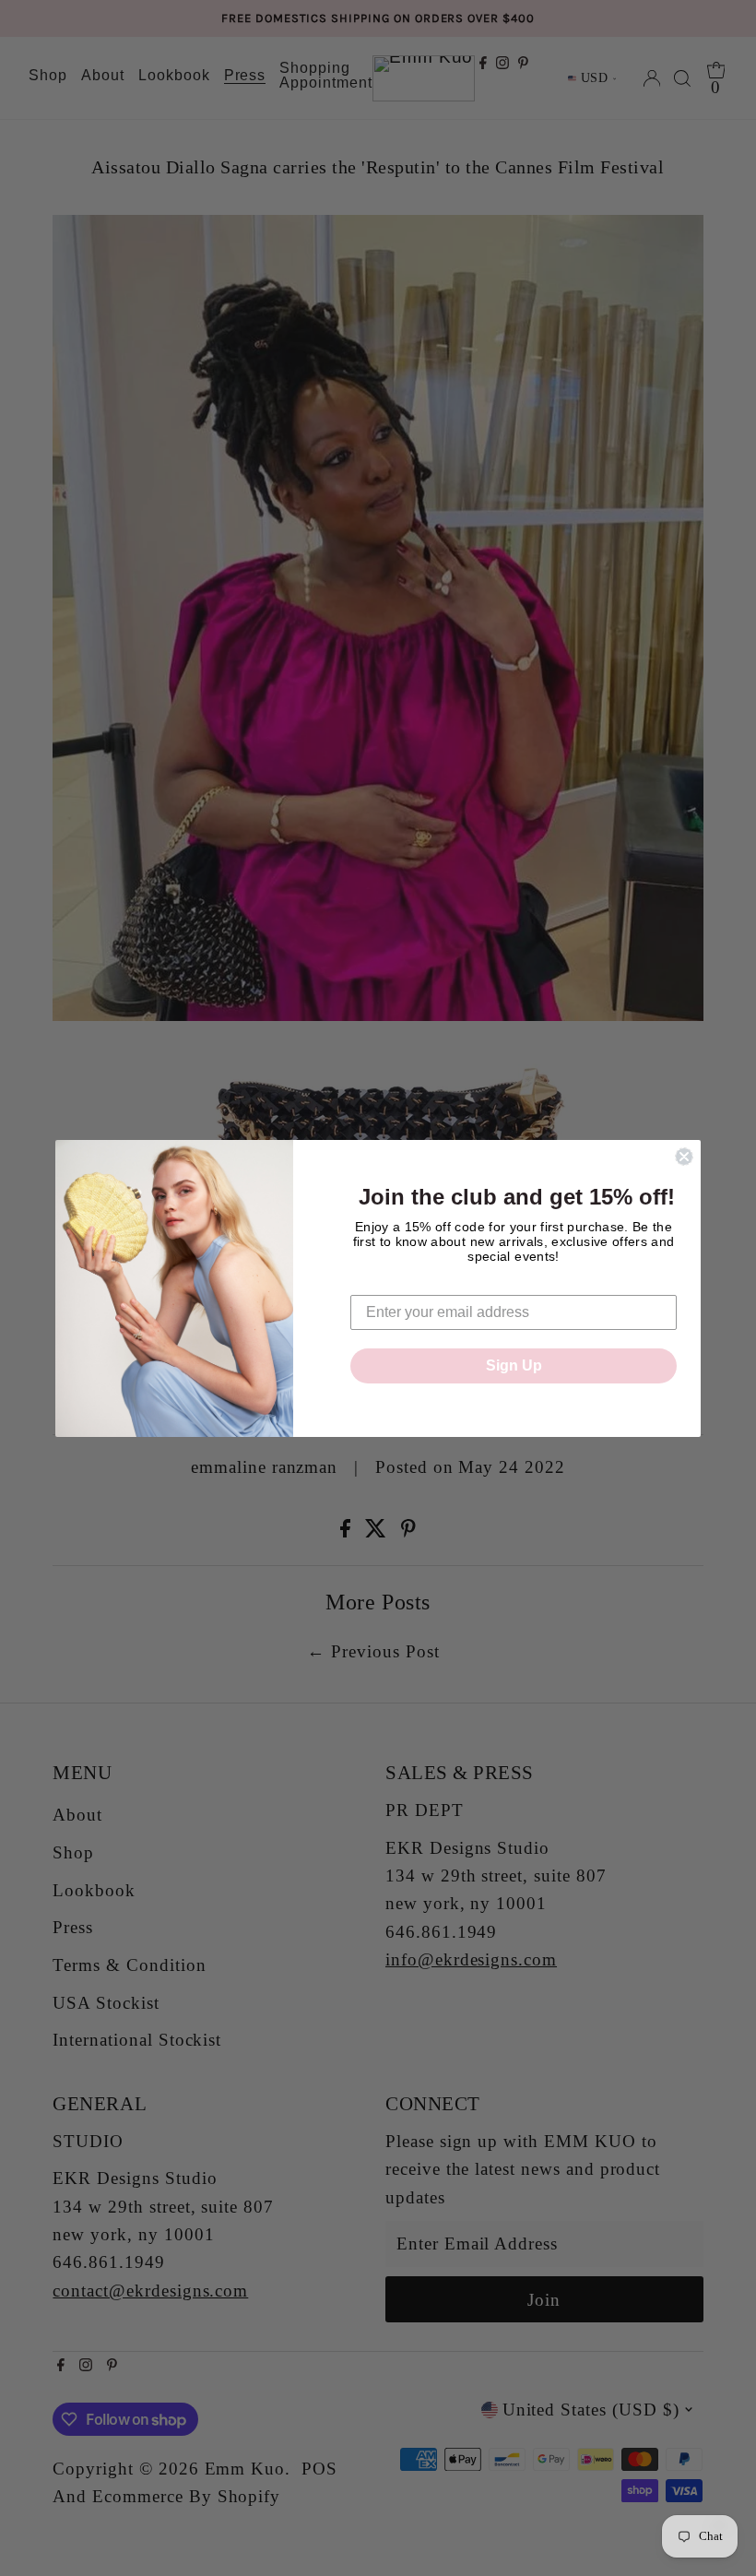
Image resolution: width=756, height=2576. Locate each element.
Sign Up (514, 1365)
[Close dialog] (684, 1157)
